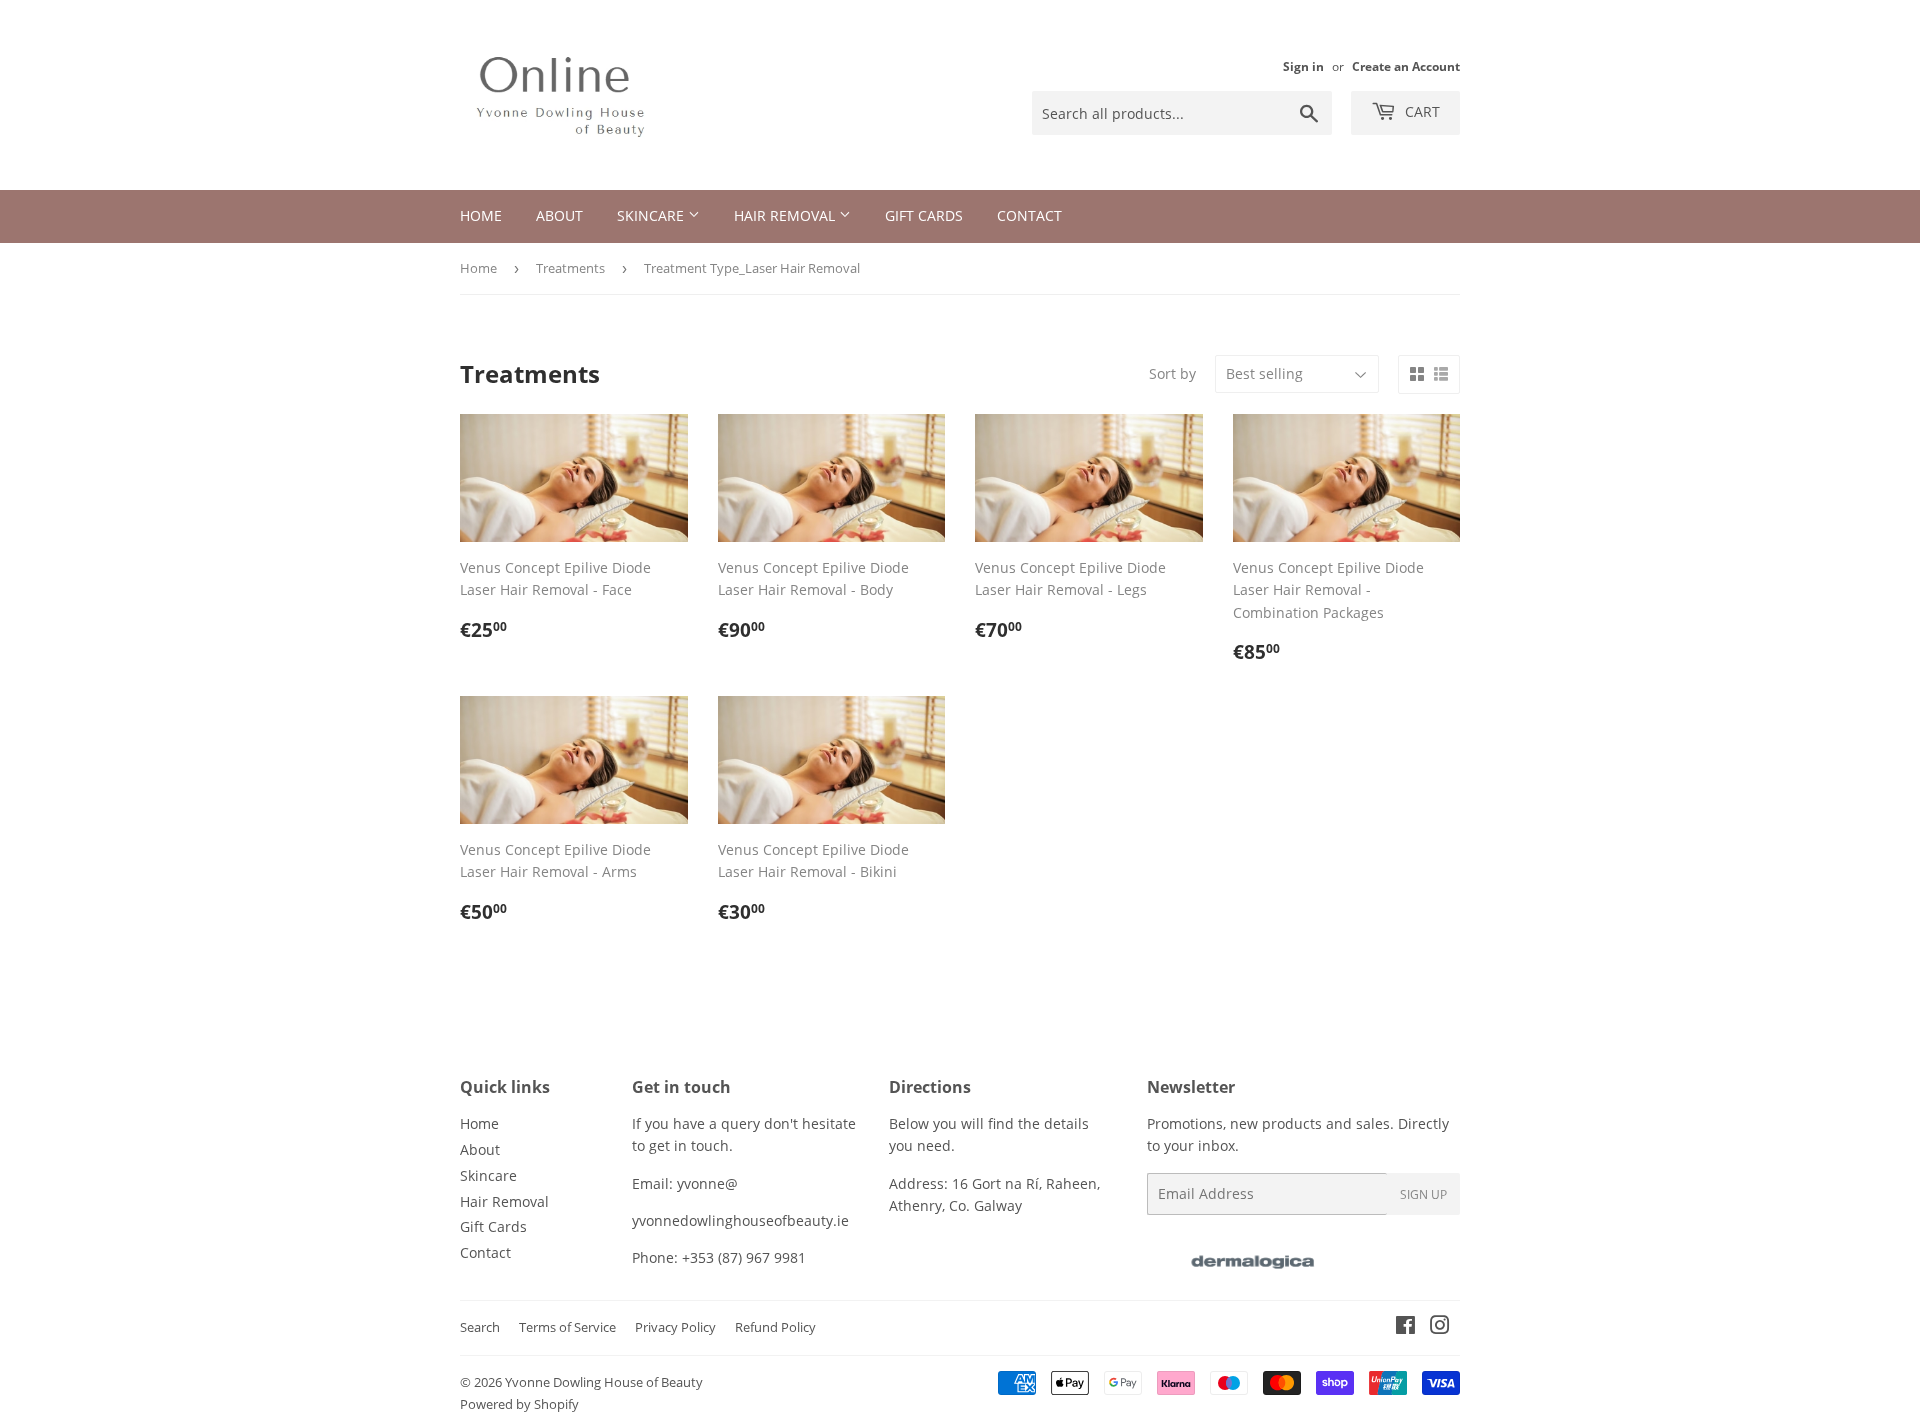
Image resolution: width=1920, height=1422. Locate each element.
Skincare (652, 215)
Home (481, 215)
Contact (1029, 215)
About (559, 215)
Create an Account (1406, 66)
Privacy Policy (675, 1327)
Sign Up (1423, 1194)
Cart (1420, 111)
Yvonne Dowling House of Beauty (604, 1382)
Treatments (570, 268)
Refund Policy (775, 1327)
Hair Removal (786, 215)
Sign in (1303, 66)
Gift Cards (924, 215)
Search (480, 1327)
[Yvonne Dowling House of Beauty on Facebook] (1405, 1327)
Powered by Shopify (519, 1404)
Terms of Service (567, 1327)
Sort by (1172, 373)
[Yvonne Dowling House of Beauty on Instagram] (1440, 1327)
